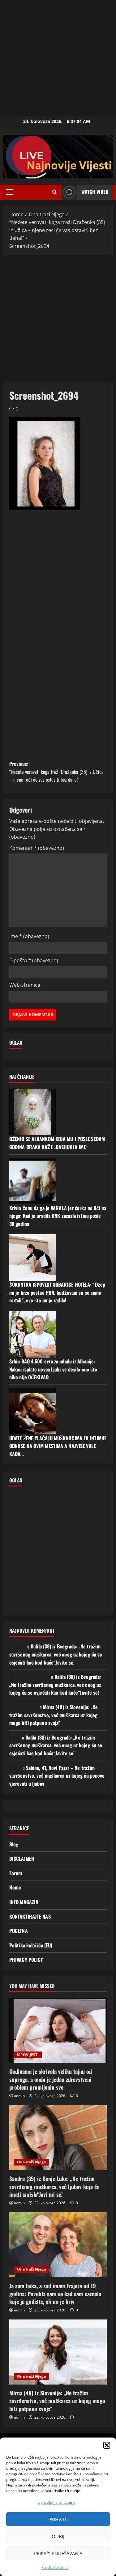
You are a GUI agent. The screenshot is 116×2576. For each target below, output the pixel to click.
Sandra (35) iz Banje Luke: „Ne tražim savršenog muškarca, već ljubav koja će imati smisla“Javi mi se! (54, 2186)
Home (15, 1887)
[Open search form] (55, 192)
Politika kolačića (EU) (31, 1945)
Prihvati (58, 2519)
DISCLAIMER (22, 1858)
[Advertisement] (58, 58)
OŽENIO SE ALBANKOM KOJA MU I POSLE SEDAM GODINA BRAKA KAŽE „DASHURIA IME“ (57, 1143)
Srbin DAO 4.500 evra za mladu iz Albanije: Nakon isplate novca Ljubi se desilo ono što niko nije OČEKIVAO (53, 1369)
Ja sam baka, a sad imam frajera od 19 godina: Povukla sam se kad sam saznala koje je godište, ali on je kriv (55, 2293)
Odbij (58, 2536)
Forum (16, 1873)
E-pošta (34, 960)
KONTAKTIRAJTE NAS (30, 1916)
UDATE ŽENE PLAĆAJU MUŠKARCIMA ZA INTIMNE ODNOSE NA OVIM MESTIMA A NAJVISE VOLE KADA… (58, 1446)
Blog (14, 1844)
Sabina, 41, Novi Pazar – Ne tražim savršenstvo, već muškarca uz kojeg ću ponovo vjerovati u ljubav (57, 1776)
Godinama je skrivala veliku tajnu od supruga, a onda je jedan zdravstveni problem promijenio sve (51, 2079)
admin (19, 2096)
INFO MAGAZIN (24, 1902)
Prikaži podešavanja (58, 2553)
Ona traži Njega (31, 2162)
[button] (107, 2445)
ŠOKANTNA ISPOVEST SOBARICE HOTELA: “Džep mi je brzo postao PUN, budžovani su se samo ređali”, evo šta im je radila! (57, 1292)
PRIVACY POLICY (26, 1959)
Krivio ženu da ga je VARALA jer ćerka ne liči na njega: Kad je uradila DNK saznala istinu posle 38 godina (58, 1216)
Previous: (56, 772)
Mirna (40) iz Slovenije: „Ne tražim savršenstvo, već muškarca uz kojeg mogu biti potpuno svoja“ (54, 1715)
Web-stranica (25, 985)
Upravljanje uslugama (57, 2502)
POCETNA (19, 1931)
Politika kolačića (55, 2567)
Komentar (37, 848)
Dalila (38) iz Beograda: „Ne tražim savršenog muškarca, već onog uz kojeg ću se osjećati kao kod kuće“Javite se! (56, 1654)
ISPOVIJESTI (28, 2055)
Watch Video (95, 192)
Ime (29, 936)
